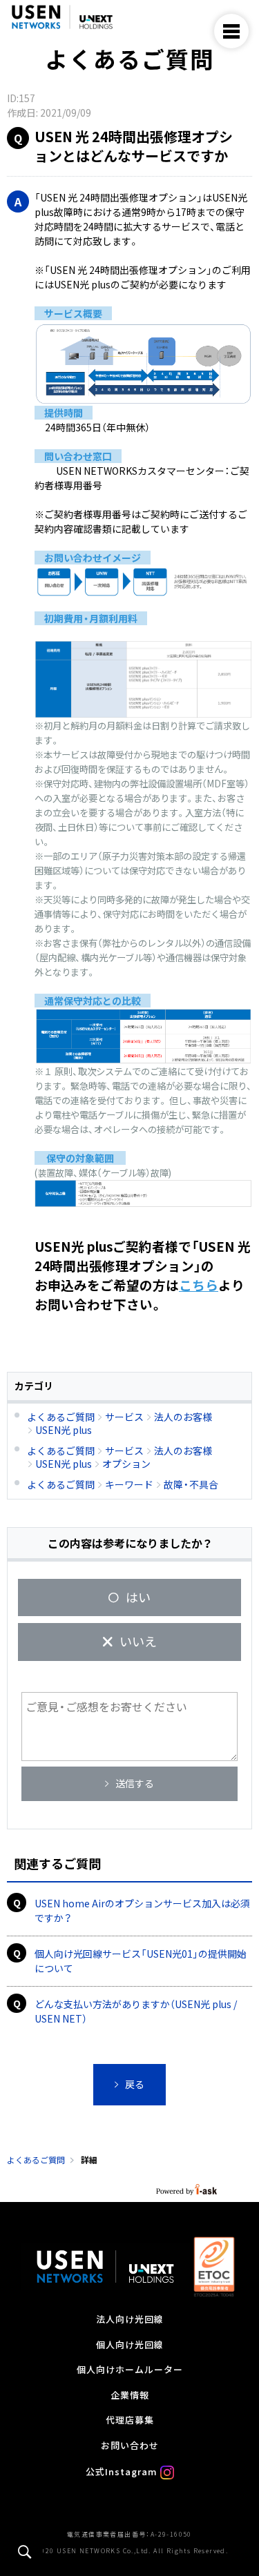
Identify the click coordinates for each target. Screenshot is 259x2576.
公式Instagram (123, 2472)
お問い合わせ (130, 2446)
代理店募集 (130, 2421)
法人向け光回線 (130, 2320)
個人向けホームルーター (130, 2370)
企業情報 (130, 2396)
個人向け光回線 (130, 2346)
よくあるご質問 (36, 2160)
